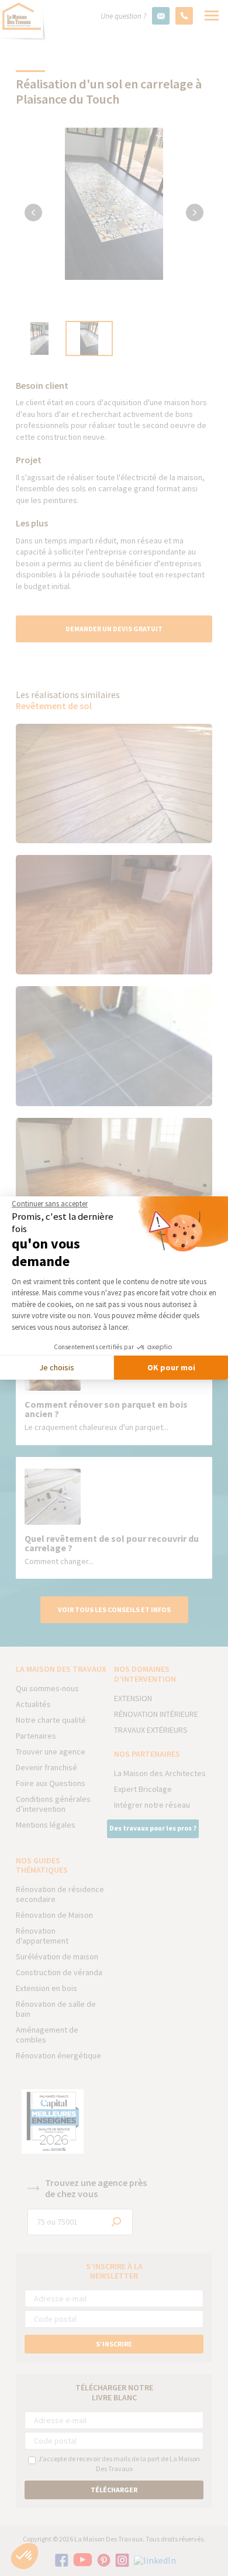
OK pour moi (171, 1367)
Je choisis (57, 1367)
